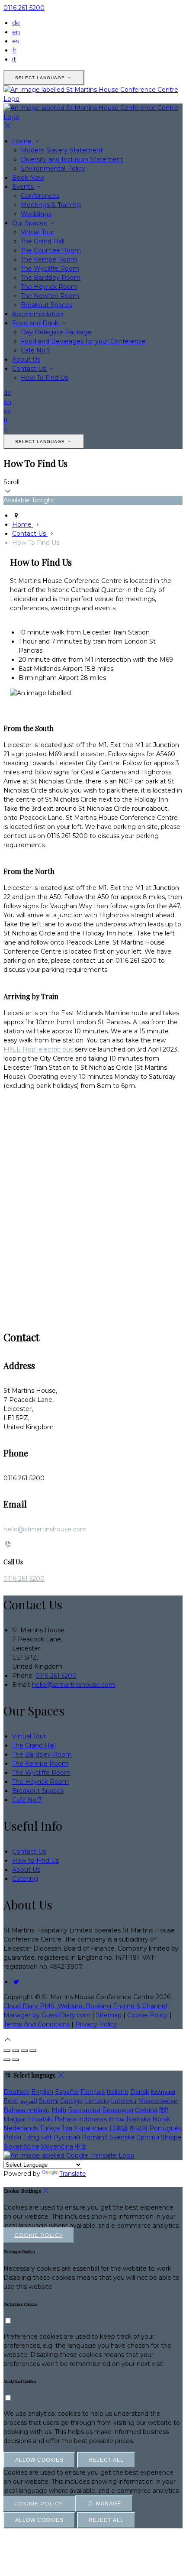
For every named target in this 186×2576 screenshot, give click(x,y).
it (14, 59)
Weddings (36, 214)
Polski (12, 2137)
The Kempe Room (49, 259)
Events (24, 187)
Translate (73, 2174)
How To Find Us (44, 378)
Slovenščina (21, 2146)
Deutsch (16, 2092)
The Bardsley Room (51, 278)
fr (14, 50)
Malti (59, 2110)
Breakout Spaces (46, 305)
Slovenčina (57, 2146)
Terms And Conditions (37, 2024)
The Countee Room (51, 250)
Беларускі (118, 2110)
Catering (25, 1879)
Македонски (158, 2101)
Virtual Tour (38, 232)
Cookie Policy (148, 2015)
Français (93, 2092)
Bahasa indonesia (81, 2119)
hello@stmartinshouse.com (45, 1529)
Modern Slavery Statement (62, 150)
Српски (148, 2137)
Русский (67, 2137)
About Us (26, 359)
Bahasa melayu (27, 2110)
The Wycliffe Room (50, 269)
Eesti (11, 2101)
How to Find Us (35, 1861)
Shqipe (171, 2137)
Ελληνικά (163, 2092)
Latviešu (123, 2101)
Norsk (161, 2119)
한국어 (138, 2128)
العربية (29, 2101)
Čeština (146, 2110)
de (16, 23)
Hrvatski (40, 2119)
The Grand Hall (43, 241)
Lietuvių (97, 2101)
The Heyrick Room (49, 287)
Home (23, 141)
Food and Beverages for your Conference (83, 341)
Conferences (40, 196)
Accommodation (38, 314)
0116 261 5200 (24, 8)
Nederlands (21, 2128)
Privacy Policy (96, 2024)
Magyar (15, 2119)
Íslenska (138, 2119)
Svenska (122, 2137)
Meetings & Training (51, 205)
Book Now (28, 178)
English (42, 2092)
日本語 (119, 2128)
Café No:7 (36, 350)
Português (165, 2128)
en (16, 32)
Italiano (117, 2092)
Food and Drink (36, 323)
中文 (81, 2146)
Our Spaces (30, 223)
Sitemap (109, 2015)
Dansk (140, 2092)
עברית (117, 2119)
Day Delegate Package (56, 332)
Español (67, 2092)
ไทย (67, 2128)
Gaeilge (72, 2101)
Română (95, 2137)
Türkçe (50, 2128)
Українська (91, 2128)
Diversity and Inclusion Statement (72, 159)
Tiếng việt (37, 2137)
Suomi (49, 2101)
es (16, 41)
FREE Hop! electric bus (38, 1049)
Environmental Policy (53, 168)
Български (84, 2110)
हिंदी (164, 2110)
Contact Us (30, 369)
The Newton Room (50, 296)
